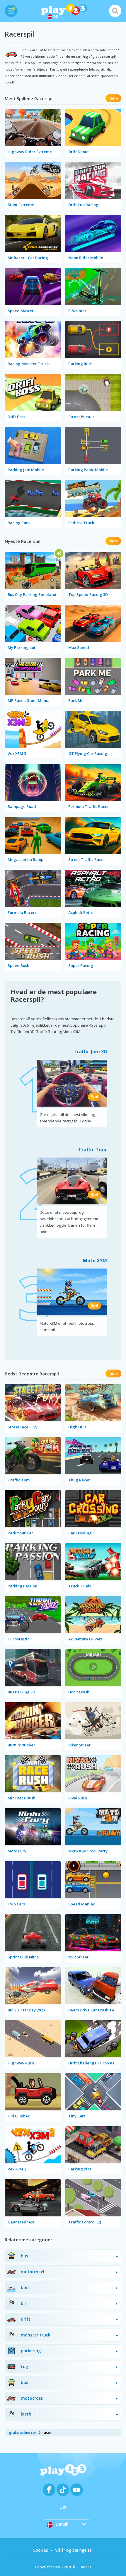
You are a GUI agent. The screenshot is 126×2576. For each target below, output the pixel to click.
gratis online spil (23, 2432)
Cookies (40, 2550)
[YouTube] (77, 2490)
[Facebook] (49, 2490)
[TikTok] (63, 2490)
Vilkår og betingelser (74, 2550)
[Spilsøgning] (115, 11)
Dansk (62, 2524)
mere (113, 98)
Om (63, 2507)
